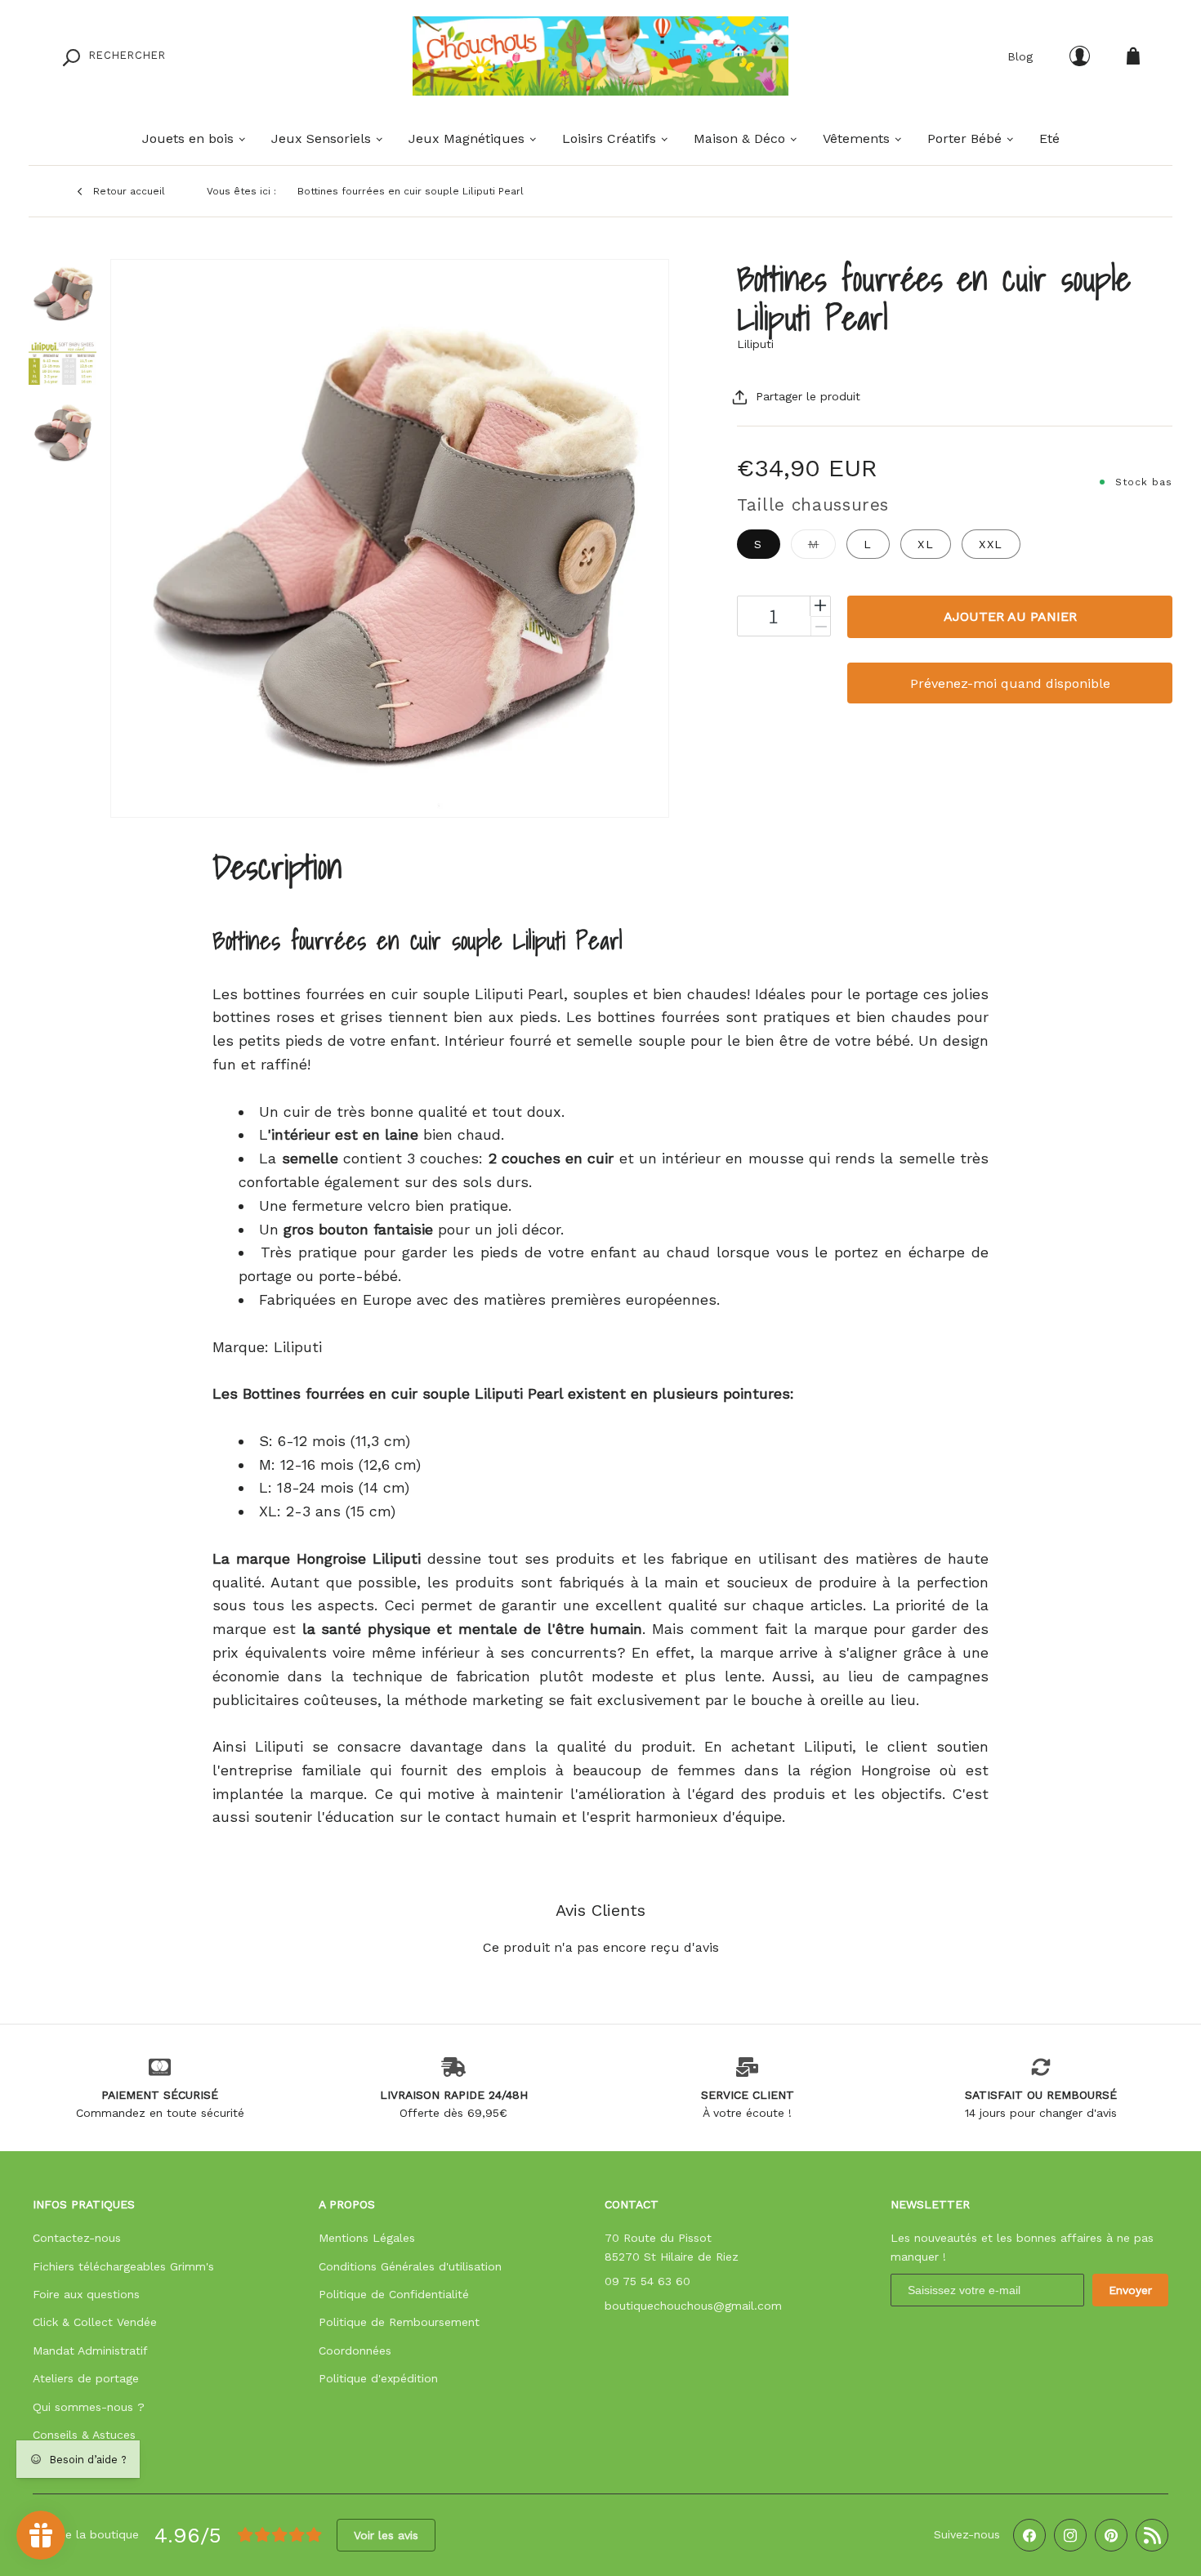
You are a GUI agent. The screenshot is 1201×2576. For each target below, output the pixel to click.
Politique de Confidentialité (394, 2294)
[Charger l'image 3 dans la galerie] (63, 432)
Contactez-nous (77, 2238)
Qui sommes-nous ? (89, 2407)
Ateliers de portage (86, 2378)
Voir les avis (386, 2535)
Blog (1020, 56)
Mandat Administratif (90, 2351)
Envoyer (1130, 2290)
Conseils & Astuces (84, 2435)
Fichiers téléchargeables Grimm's (123, 2266)
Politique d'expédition (378, 2378)
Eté (1049, 138)
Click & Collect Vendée (95, 2322)
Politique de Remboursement (399, 2322)
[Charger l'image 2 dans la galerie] (63, 362)
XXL (991, 544)
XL (926, 544)
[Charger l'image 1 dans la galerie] (63, 293)
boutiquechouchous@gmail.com (693, 2306)
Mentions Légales (367, 2238)
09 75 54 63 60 (647, 2281)
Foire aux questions (86, 2294)
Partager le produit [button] (808, 396)
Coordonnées (355, 2351)
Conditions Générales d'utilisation (410, 2266)
